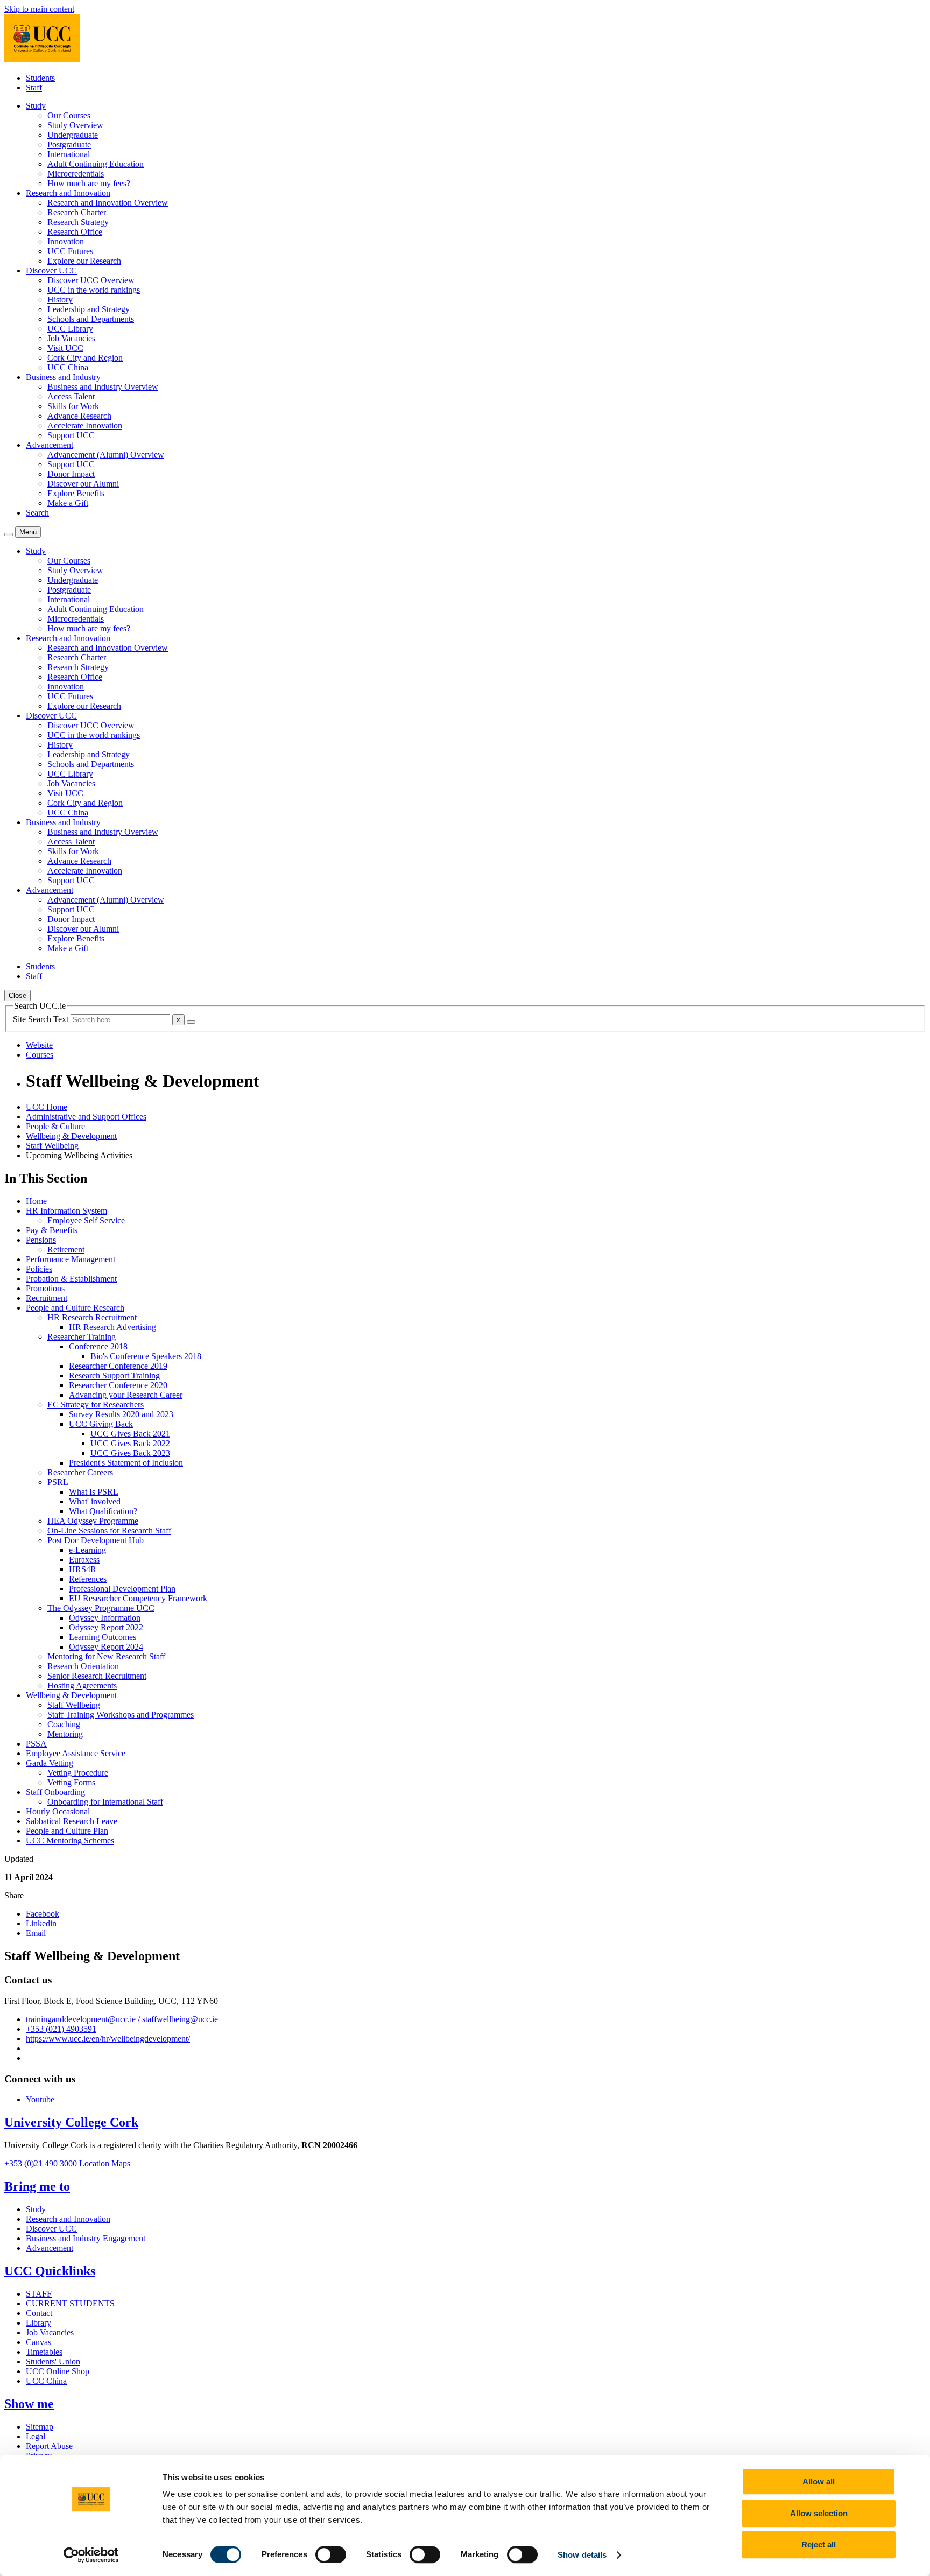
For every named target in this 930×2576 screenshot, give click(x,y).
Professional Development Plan (122, 1589)
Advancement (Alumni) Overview (106, 455)
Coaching (64, 1724)
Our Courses (69, 115)
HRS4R (83, 1569)
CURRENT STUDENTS (70, 2303)
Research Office (75, 232)
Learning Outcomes (103, 1637)
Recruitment (47, 1298)
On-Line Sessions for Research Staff (109, 1530)
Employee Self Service (86, 1220)
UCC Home (47, 1107)
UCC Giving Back (101, 1424)
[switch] (331, 2554)
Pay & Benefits (52, 1230)
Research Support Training (114, 1375)
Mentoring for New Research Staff (106, 1656)
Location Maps (105, 2163)
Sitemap (40, 2427)
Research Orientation (83, 1666)
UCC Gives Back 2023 (130, 1453)
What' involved (95, 1501)
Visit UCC (65, 348)
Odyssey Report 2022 (106, 1627)
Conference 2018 (98, 1346)
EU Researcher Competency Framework (138, 1598)
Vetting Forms (71, 1782)
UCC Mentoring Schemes (70, 1840)
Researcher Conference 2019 (118, 1366)
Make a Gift (68, 503)
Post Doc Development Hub (96, 1540)
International (69, 154)
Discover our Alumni (83, 484)
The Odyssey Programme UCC (101, 1608)
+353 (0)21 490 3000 (41, 2163)
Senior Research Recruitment (97, 1676)
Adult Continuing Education (96, 164)
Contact (39, 2313)
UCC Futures (70, 251)
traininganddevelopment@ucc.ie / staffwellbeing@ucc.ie (122, 2019)
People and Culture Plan (67, 1831)
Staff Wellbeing (52, 1146)
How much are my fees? (89, 183)
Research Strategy (78, 222)
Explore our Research (84, 261)
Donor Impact (71, 474)
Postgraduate (69, 145)
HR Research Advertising (112, 1327)
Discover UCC (51, 2229)
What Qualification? (103, 1511)
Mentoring (65, 1734)
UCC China (68, 367)
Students (40, 78)
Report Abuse (49, 2446)
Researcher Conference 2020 (118, 1385)
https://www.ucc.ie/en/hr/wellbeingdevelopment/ (108, 2039)
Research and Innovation (68, 2219)
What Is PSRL (94, 1492)
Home (36, 1201)
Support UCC (71, 435)
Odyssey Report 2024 (106, 1647)
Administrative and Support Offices (86, 1117)
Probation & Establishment (71, 1279)
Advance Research (79, 416)
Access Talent (71, 396)
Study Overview (75, 125)
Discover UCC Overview (91, 280)
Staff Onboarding (55, 1792)
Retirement (66, 1250)
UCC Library (70, 329)
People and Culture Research (75, 1308)
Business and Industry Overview (103, 387)
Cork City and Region (85, 358)
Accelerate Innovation (85, 425)
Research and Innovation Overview (108, 203)
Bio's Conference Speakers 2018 (146, 1356)
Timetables (44, 2352)
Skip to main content (39, 9)
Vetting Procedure (78, 1773)
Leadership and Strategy (89, 309)
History (60, 300)
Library (38, 2323)
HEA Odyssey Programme (93, 1521)
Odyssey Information (105, 1618)
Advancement (50, 2248)
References (88, 1579)
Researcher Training (82, 1337)
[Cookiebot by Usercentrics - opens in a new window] (91, 2555)
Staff (34, 87)
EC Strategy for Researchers (96, 1405)
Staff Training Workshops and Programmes (121, 1715)
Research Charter (77, 212)
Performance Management (71, 1259)
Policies (39, 1269)
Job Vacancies (71, 338)
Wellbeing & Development (71, 1136)
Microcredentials (76, 174)
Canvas (38, 2342)
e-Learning (87, 1550)
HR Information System (66, 1211)
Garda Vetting (50, 1763)
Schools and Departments (91, 319)
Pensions (41, 1240)
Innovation (66, 241)
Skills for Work (73, 406)
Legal (36, 2436)
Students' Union (53, 2362)
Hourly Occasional (58, 1811)
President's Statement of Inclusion (126, 1463)
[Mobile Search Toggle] (9, 534)
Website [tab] (39, 1045)
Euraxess (84, 1560)
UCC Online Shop (58, 2371)
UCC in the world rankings (94, 290)
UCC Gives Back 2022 (130, 1443)
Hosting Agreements (82, 1685)
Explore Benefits (76, 493)
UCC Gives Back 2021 (130, 1434)
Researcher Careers (80, 1472)
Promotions (45, 1288)
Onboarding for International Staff (105, 1802)
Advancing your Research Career (126, 1395)
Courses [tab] (40, 1055)
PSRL (58, 1482)
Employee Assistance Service (76, 1753)
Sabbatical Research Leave (72, 1821)
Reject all (819, 2545)
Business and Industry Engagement (86, 2238)
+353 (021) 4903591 (61, 2029)
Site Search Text (42, 1019)
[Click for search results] (191, 1022)
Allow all (819, 2482)
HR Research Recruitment (92, 1317)
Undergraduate (73, 135)
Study (36, 2209)
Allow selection (819, 2513)
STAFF (39, 2294)
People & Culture (55, 1126)
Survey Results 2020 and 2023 (121, 1414)
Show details (582, 2555)
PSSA (36, 1744)
